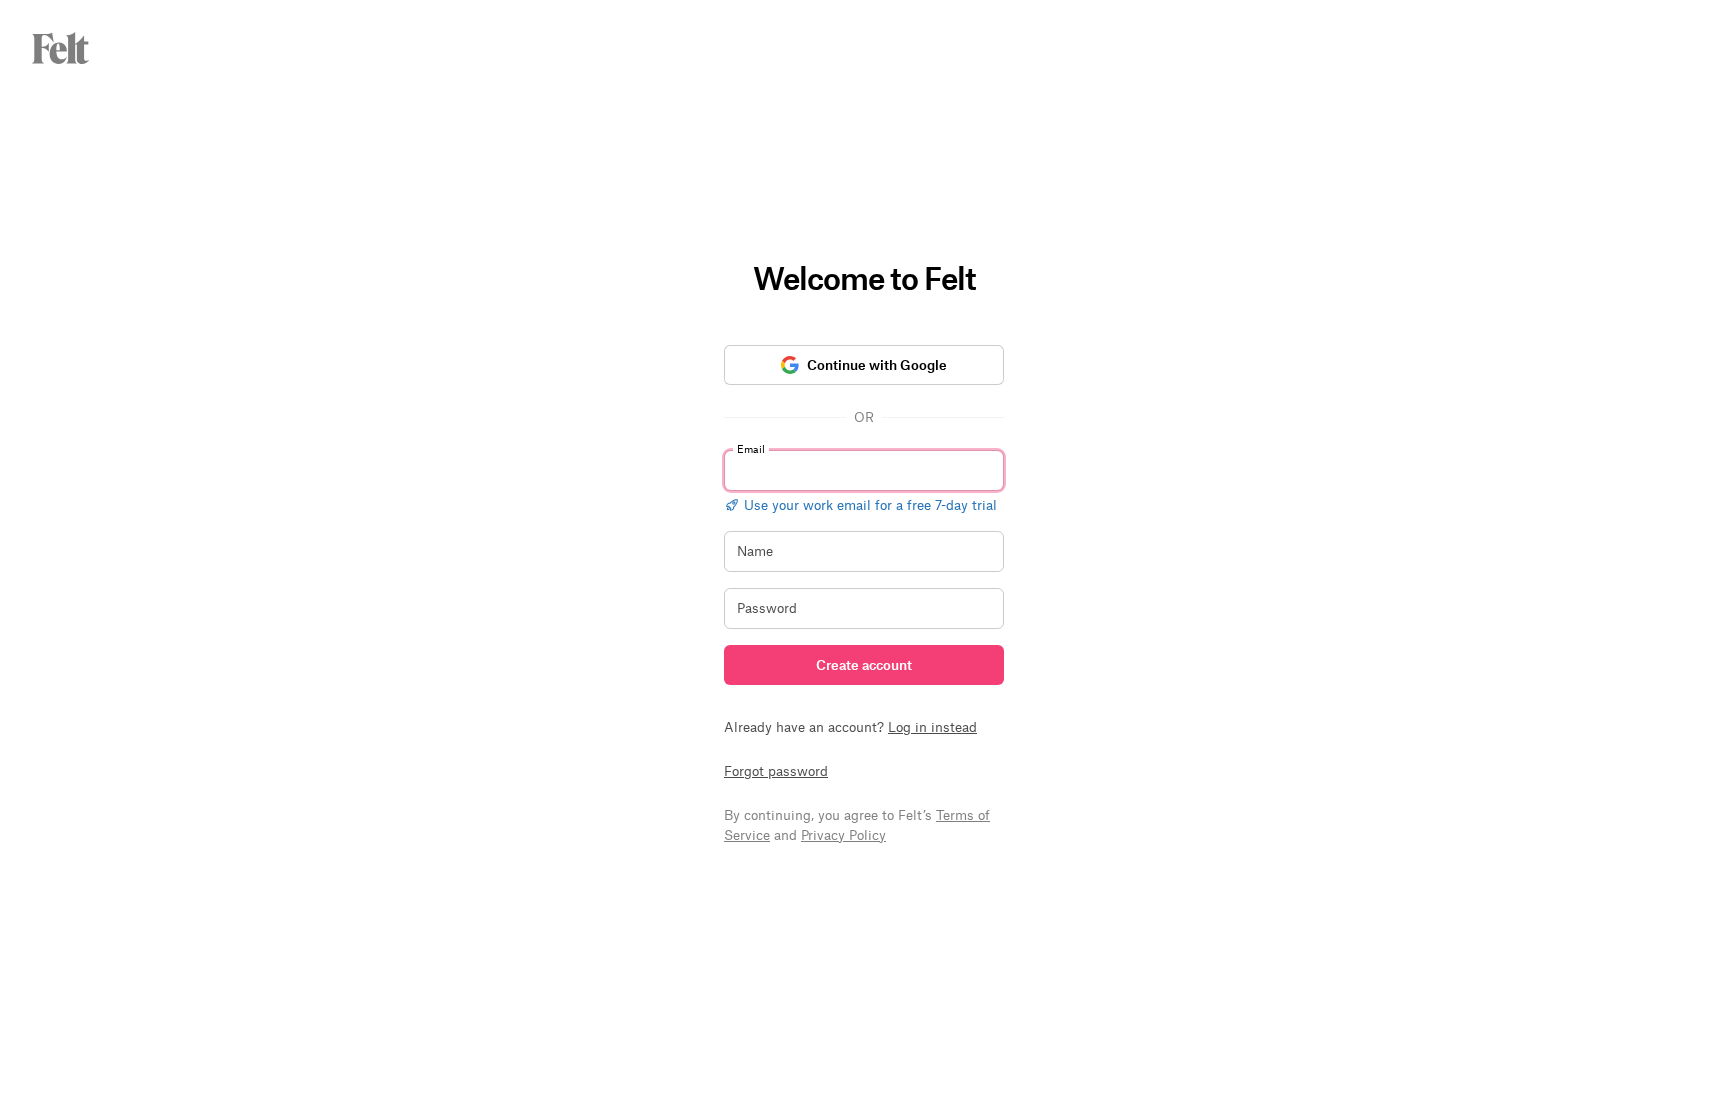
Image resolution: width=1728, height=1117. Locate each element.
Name (755, 550)
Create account (864, 664)
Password (767, 607)
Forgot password (776, 770)
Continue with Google (877, 364)
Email (751, 448)
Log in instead (932, 726)
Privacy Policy (843, 834)
